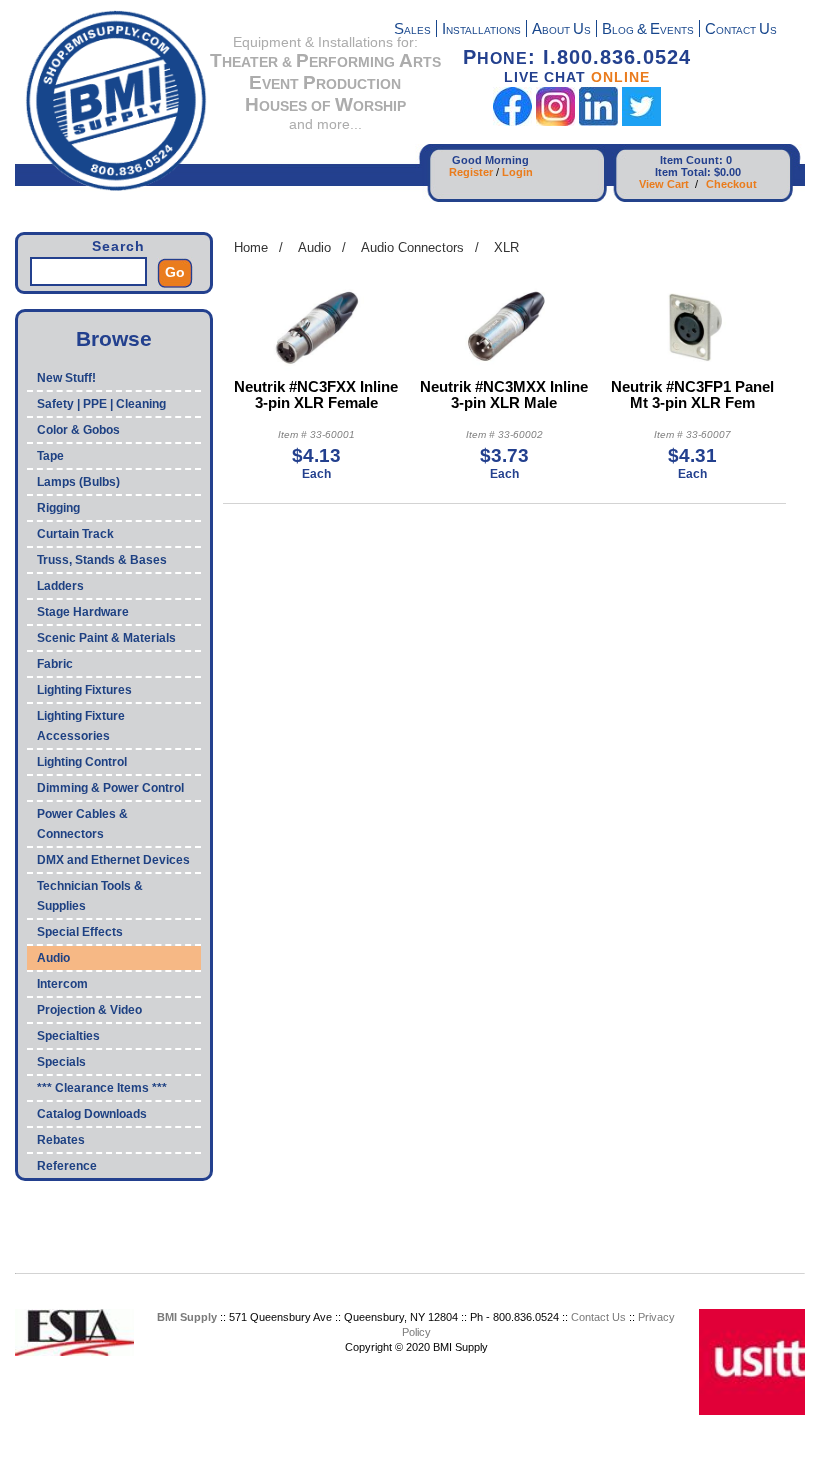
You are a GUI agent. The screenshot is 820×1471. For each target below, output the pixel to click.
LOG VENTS (648, 30)
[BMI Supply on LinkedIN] (598, 121)
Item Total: (683, 172)
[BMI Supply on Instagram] (555, 121)
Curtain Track (75, 534)
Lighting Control (82, 762)
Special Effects (80, 932)
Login (517, 172)
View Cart (664, 184)
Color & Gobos (78, 430)
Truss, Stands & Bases (102, 560)
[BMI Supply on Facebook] (512, 121)
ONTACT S (741, 30)
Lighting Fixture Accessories (81, 726)
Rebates (61, 1140)
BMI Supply (187, 1317)
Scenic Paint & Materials (106, 638)
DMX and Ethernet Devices (113, 860)
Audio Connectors (412, 247)
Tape (50, 456)
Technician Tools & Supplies (90, 896)
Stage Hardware (83, 612)
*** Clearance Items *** (102, 1088)
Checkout (731, 184)
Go (175, 272)
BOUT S (561, 30)
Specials (61, 1062)
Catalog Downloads (92, 1114)
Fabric (55, 664)
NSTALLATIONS (481, 30)
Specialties (68, 1036)
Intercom (62, 984)
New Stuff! (66, 378)
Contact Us (598, 1317)
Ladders (60, 586)
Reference (67, 1166)
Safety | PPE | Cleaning (101, 404)
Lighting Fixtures (84, 690)
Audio (53, 958)
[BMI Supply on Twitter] (641, 121)
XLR (506, 247)
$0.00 (727, 172)
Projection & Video (89, 1010)
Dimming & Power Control (110, 788)
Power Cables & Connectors (82, 824)
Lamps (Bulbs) (78, 482)
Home (251, 247)
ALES (412, 30)
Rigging (58, 508)
